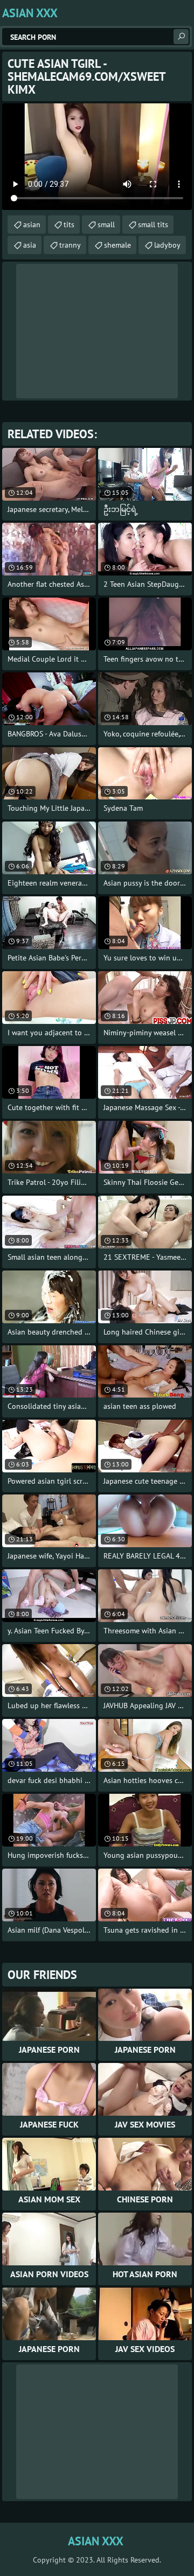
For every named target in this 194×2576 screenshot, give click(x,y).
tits (69, 224)
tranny (70, 245)
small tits (153, 224)
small (106, 224)
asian (32, 224)
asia (30, 245)
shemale (117, 245)
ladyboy (167, 245)
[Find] (181, 37)
